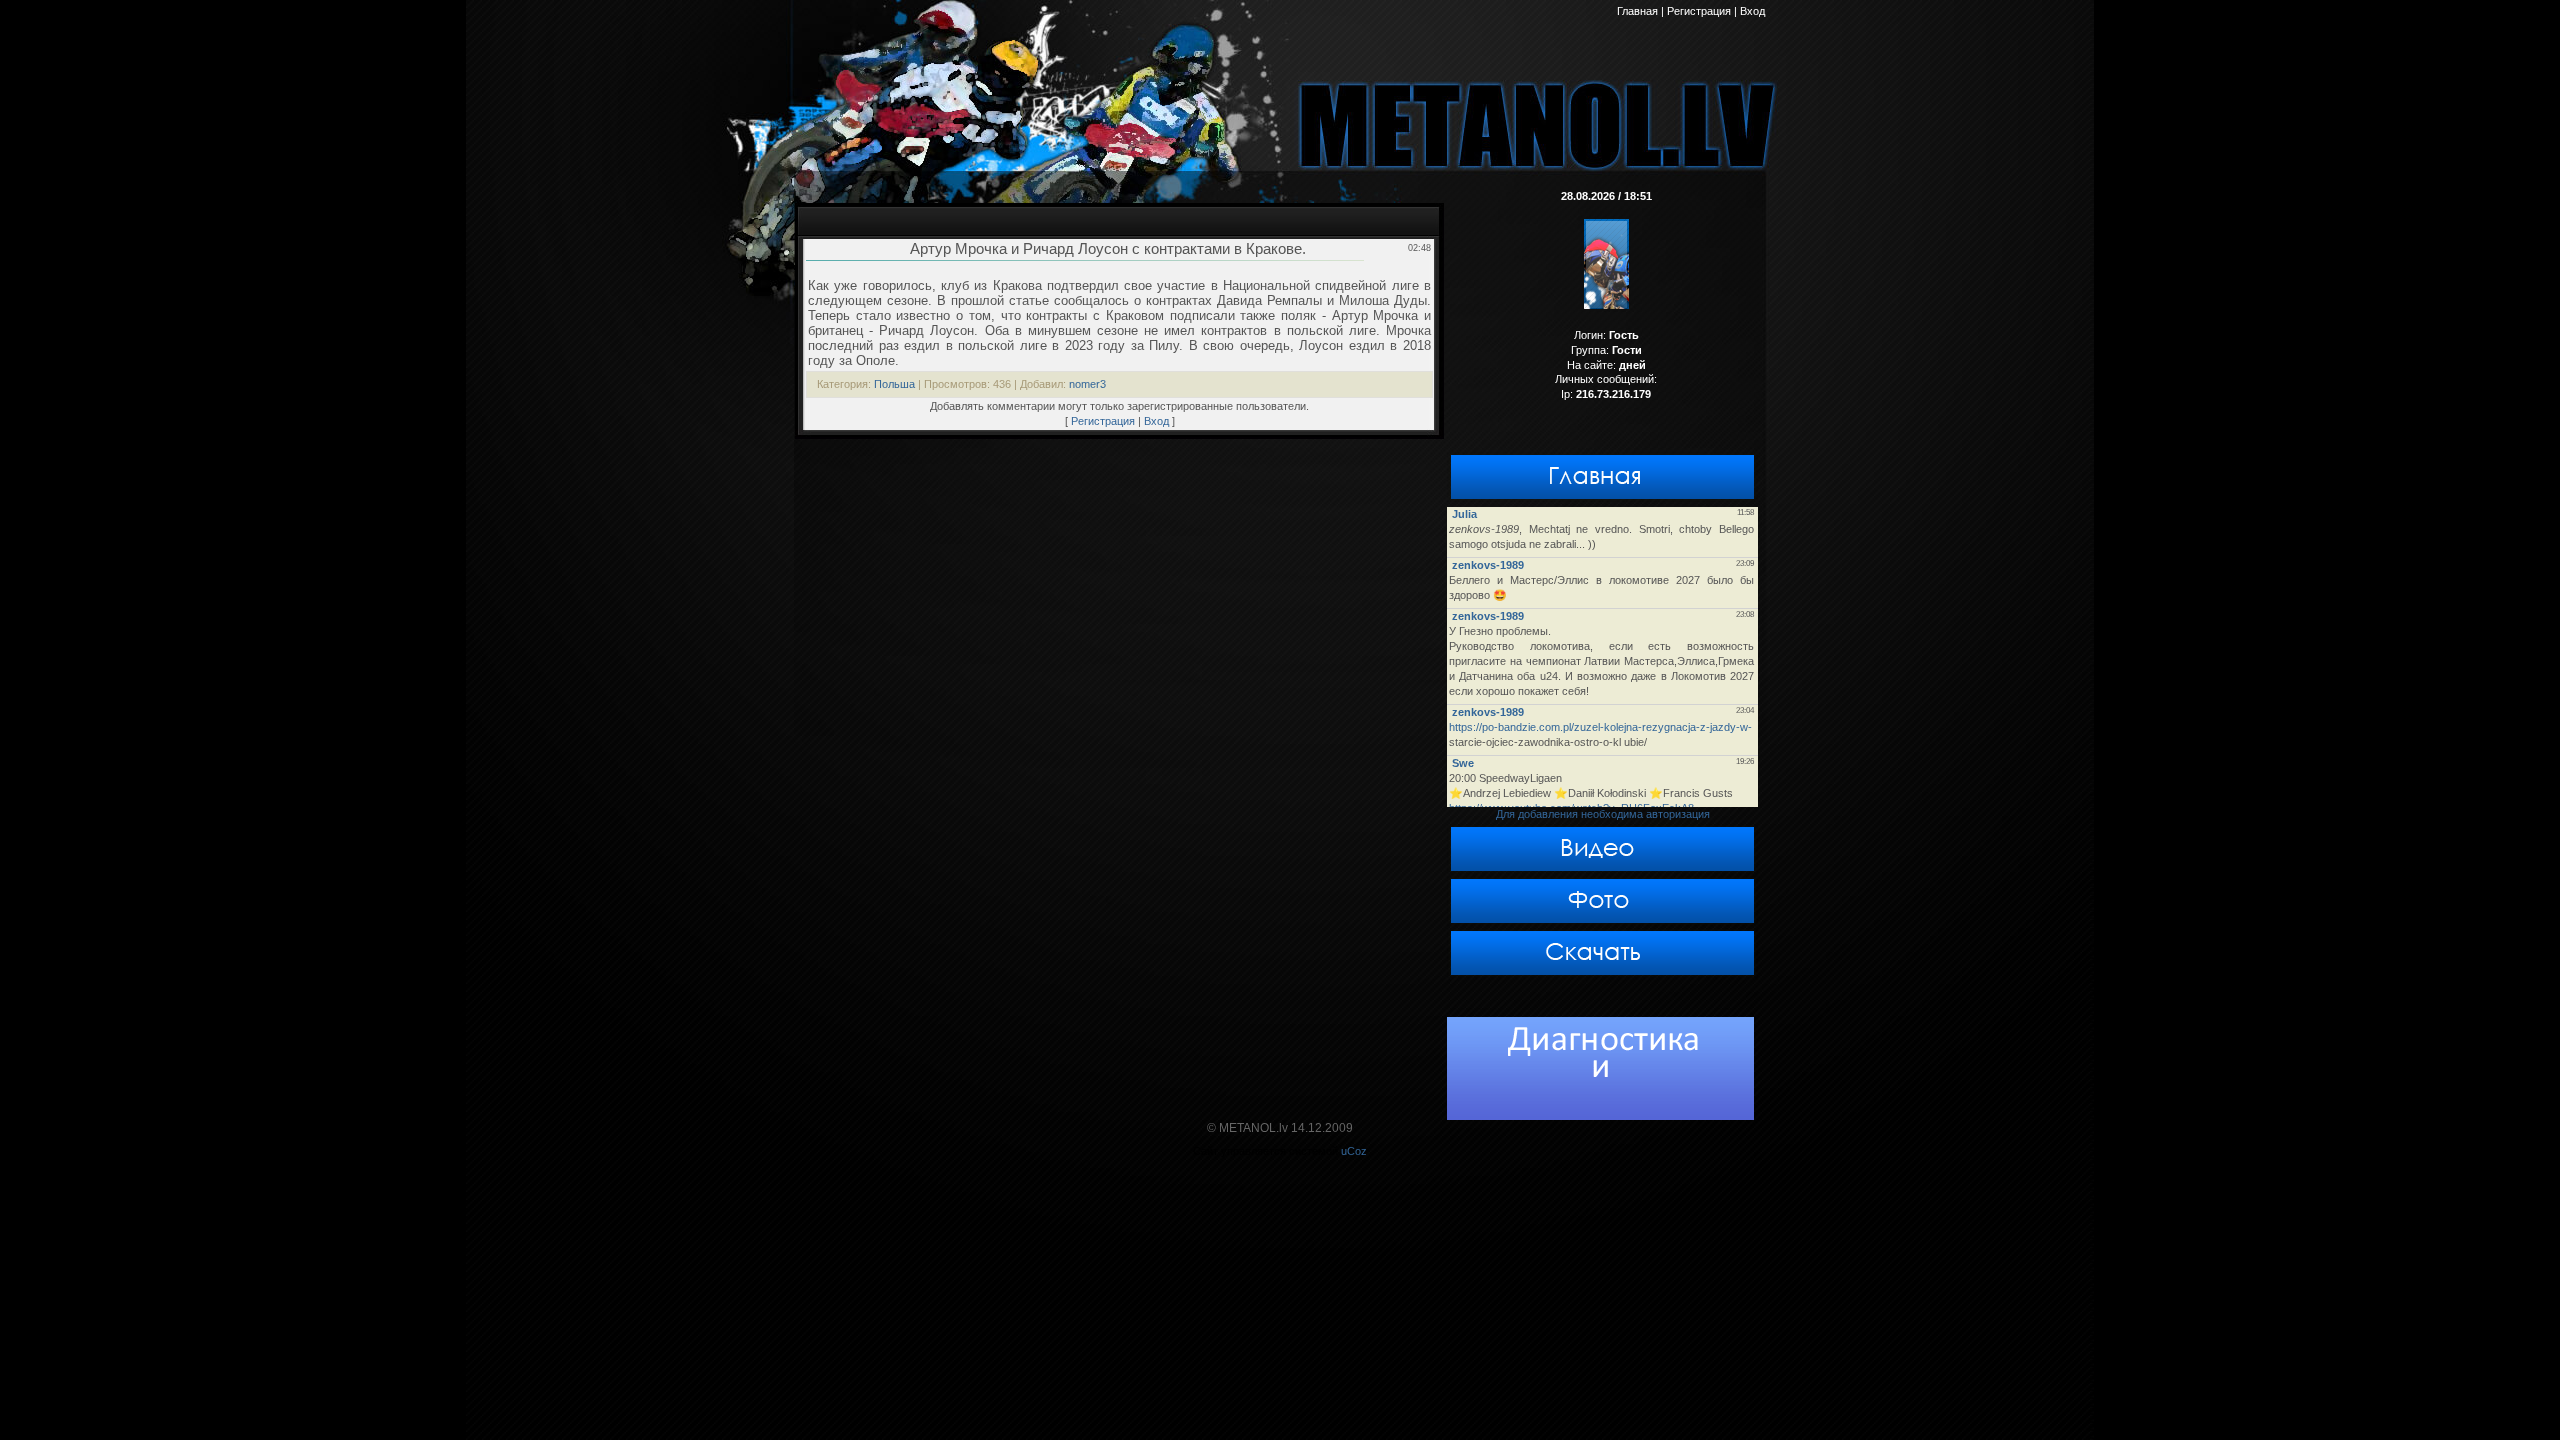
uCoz (1354, 1151)
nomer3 (1087, 384)
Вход (1156, 421)
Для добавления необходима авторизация (1603, 814)
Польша (894, 384)
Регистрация (1103, 421)
